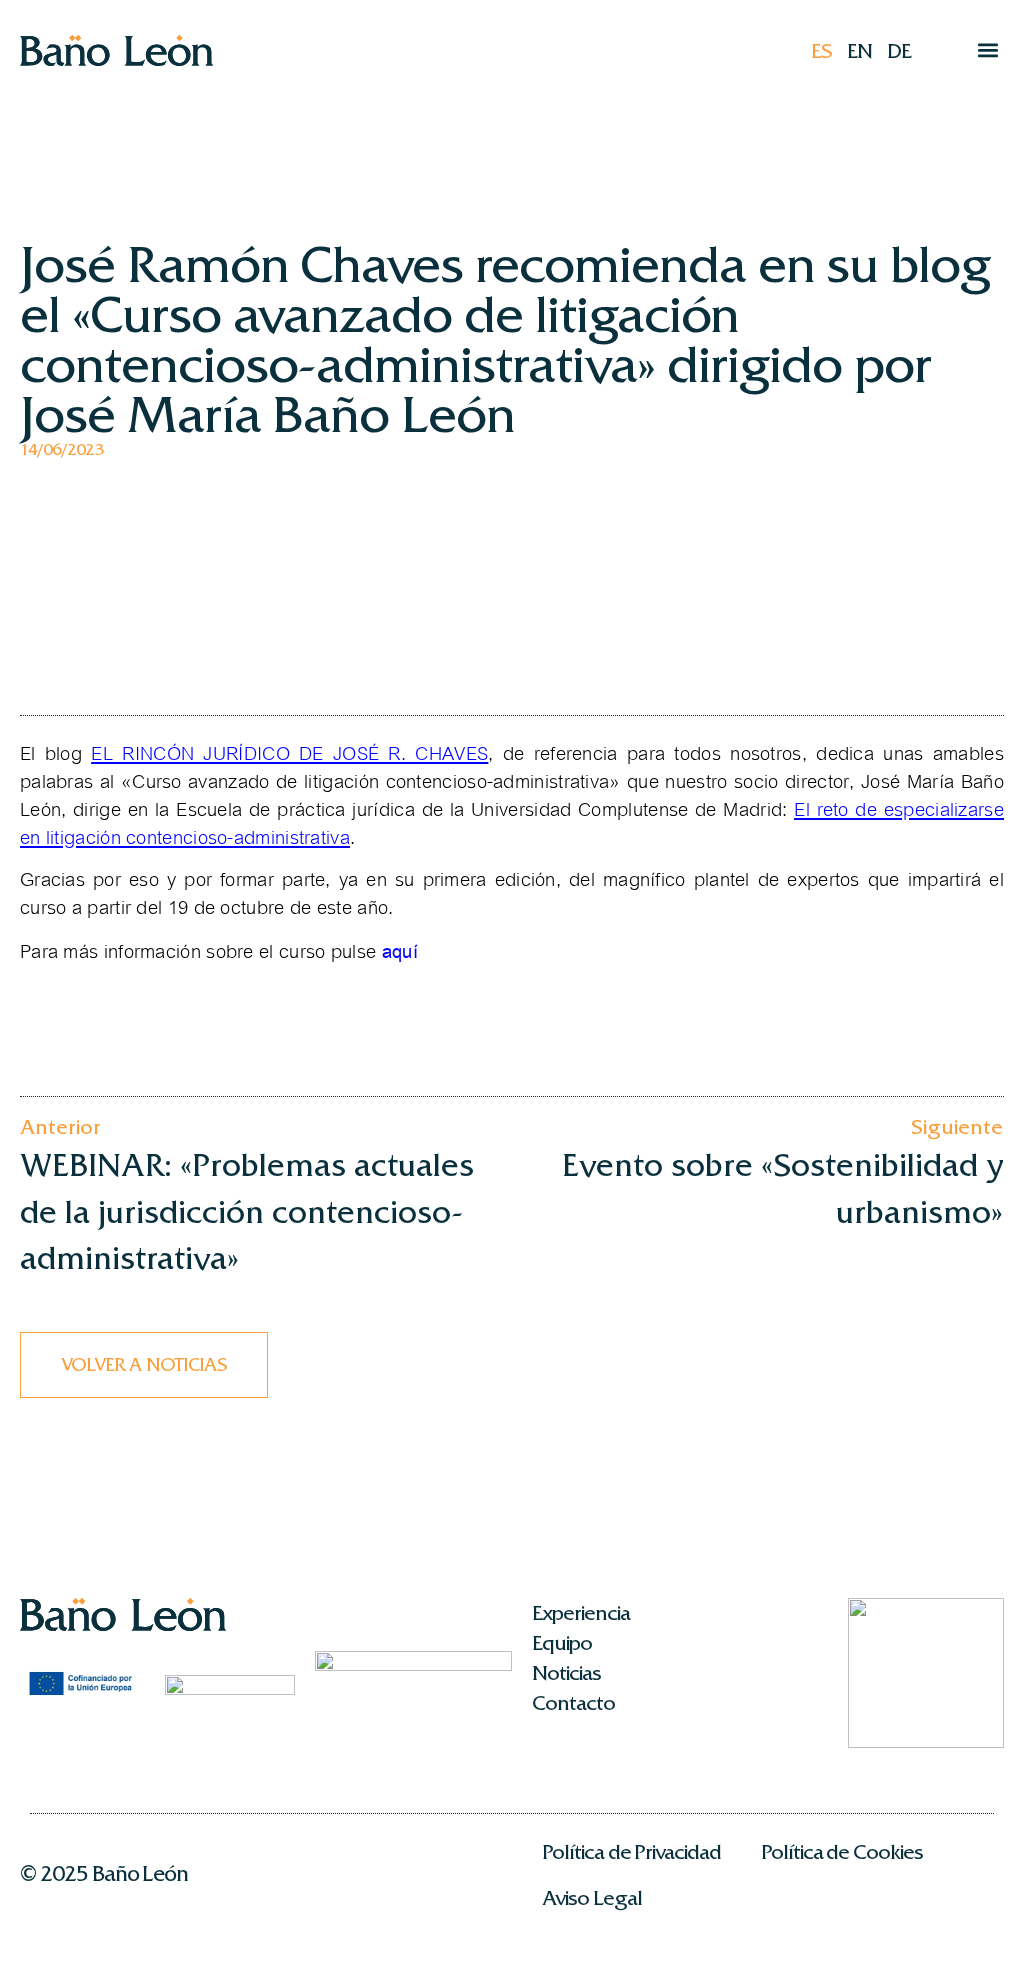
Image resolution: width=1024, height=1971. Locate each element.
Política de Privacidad (631, 1852)
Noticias (566, 1673)
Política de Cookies (842, 1852)
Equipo (562, 1643)
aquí (400, 951)
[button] (987, 50)
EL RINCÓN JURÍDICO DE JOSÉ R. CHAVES (289, 754)
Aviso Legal (591, 1898)
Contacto (573, 1703)
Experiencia (580, 1613)
